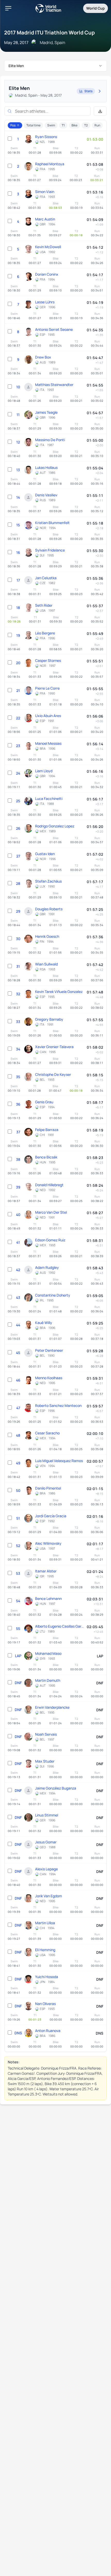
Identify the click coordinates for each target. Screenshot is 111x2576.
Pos (13, 125)
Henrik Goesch (47, 936)
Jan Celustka (46, 578)
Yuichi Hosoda (47, 1977)
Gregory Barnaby (49, 1019)
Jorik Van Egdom (49, 1896)
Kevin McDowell (48, 247)
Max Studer (45, 1761)
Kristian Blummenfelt (52, 523)
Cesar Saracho (47, 1433)
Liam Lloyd (44, 771)
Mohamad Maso (48, 1653)
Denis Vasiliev (46, 495)
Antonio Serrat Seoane (54, 329)
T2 (86, 125)
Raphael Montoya (50, 164)
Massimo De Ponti (50, 440)
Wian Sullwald (46, 964)
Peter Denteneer (49, 1350)
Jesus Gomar (46, 1842)
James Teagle (46, 412)
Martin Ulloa (45, 1923)
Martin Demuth (48, 1680)
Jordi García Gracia (51, 1516)
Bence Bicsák (46, 1157)
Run (97, 125)
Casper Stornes (48, 660)
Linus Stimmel (47, 1815)
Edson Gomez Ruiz (50, 1240)
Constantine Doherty (53, 1295)
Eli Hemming (45, 1950)
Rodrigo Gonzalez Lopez (55, 826)
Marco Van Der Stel (51, 1212)
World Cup (96, 8)
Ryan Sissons (46, 137)
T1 (63, 125)
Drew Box (43, 357)
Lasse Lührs (45, 302)
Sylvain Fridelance (50, 550)
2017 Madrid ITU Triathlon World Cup (49, 33)
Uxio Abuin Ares (48, 716)
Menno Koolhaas (49, 1378)
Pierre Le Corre (47, 688)
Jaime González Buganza (56, 1788)
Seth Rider (44, 605)
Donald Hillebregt (49, 1185)
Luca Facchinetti (49, 799)
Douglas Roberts (49, 909)
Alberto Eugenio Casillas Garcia (60, 1626)
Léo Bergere (45, 633)
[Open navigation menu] (8, 8)
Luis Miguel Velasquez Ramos (59, 1461)
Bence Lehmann (48, 1598)
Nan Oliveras (45, 2004)
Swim (51, 125)
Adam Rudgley (47, 1267)
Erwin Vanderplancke (52, 1707)
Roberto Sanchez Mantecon (58, 1405)
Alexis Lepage (46, 1869)
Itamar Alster (46, 1571)
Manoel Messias (48, 743)
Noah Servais (46, 1734)
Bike (74, 125)
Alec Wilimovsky (48, 1543)
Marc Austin (45, 219)
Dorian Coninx (47, 274)
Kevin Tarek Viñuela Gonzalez (59, 992)
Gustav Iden (45, 854)
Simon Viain (45, 192)
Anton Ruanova (48, 2031)
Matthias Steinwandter (54, 385)
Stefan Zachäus (48, 881)
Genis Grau (44, 1102)
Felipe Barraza (47, 1130)
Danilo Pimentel (48, 1488)
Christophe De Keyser (53, 1074)
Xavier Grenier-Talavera (54, 1047)
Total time (33, 125)
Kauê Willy (44, 1323)
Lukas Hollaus (46, 467)
